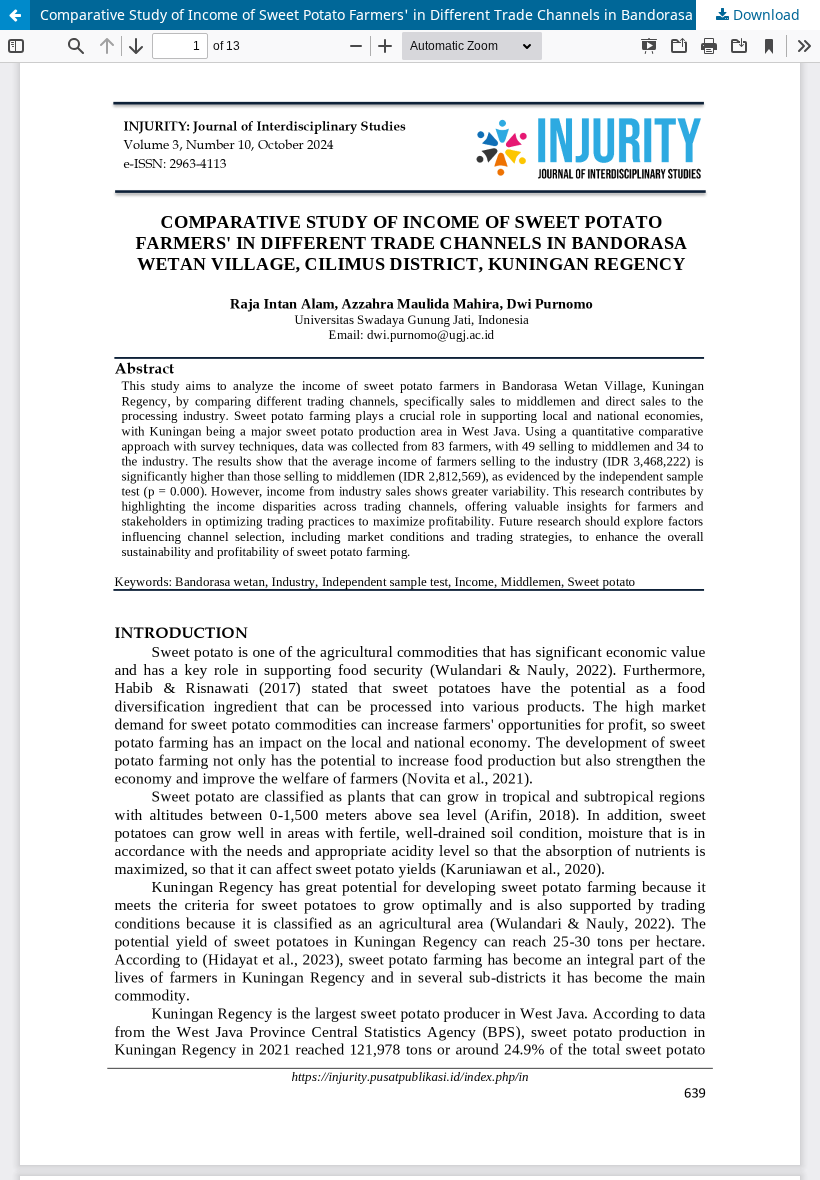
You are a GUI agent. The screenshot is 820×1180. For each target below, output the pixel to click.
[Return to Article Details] (15, 15)
